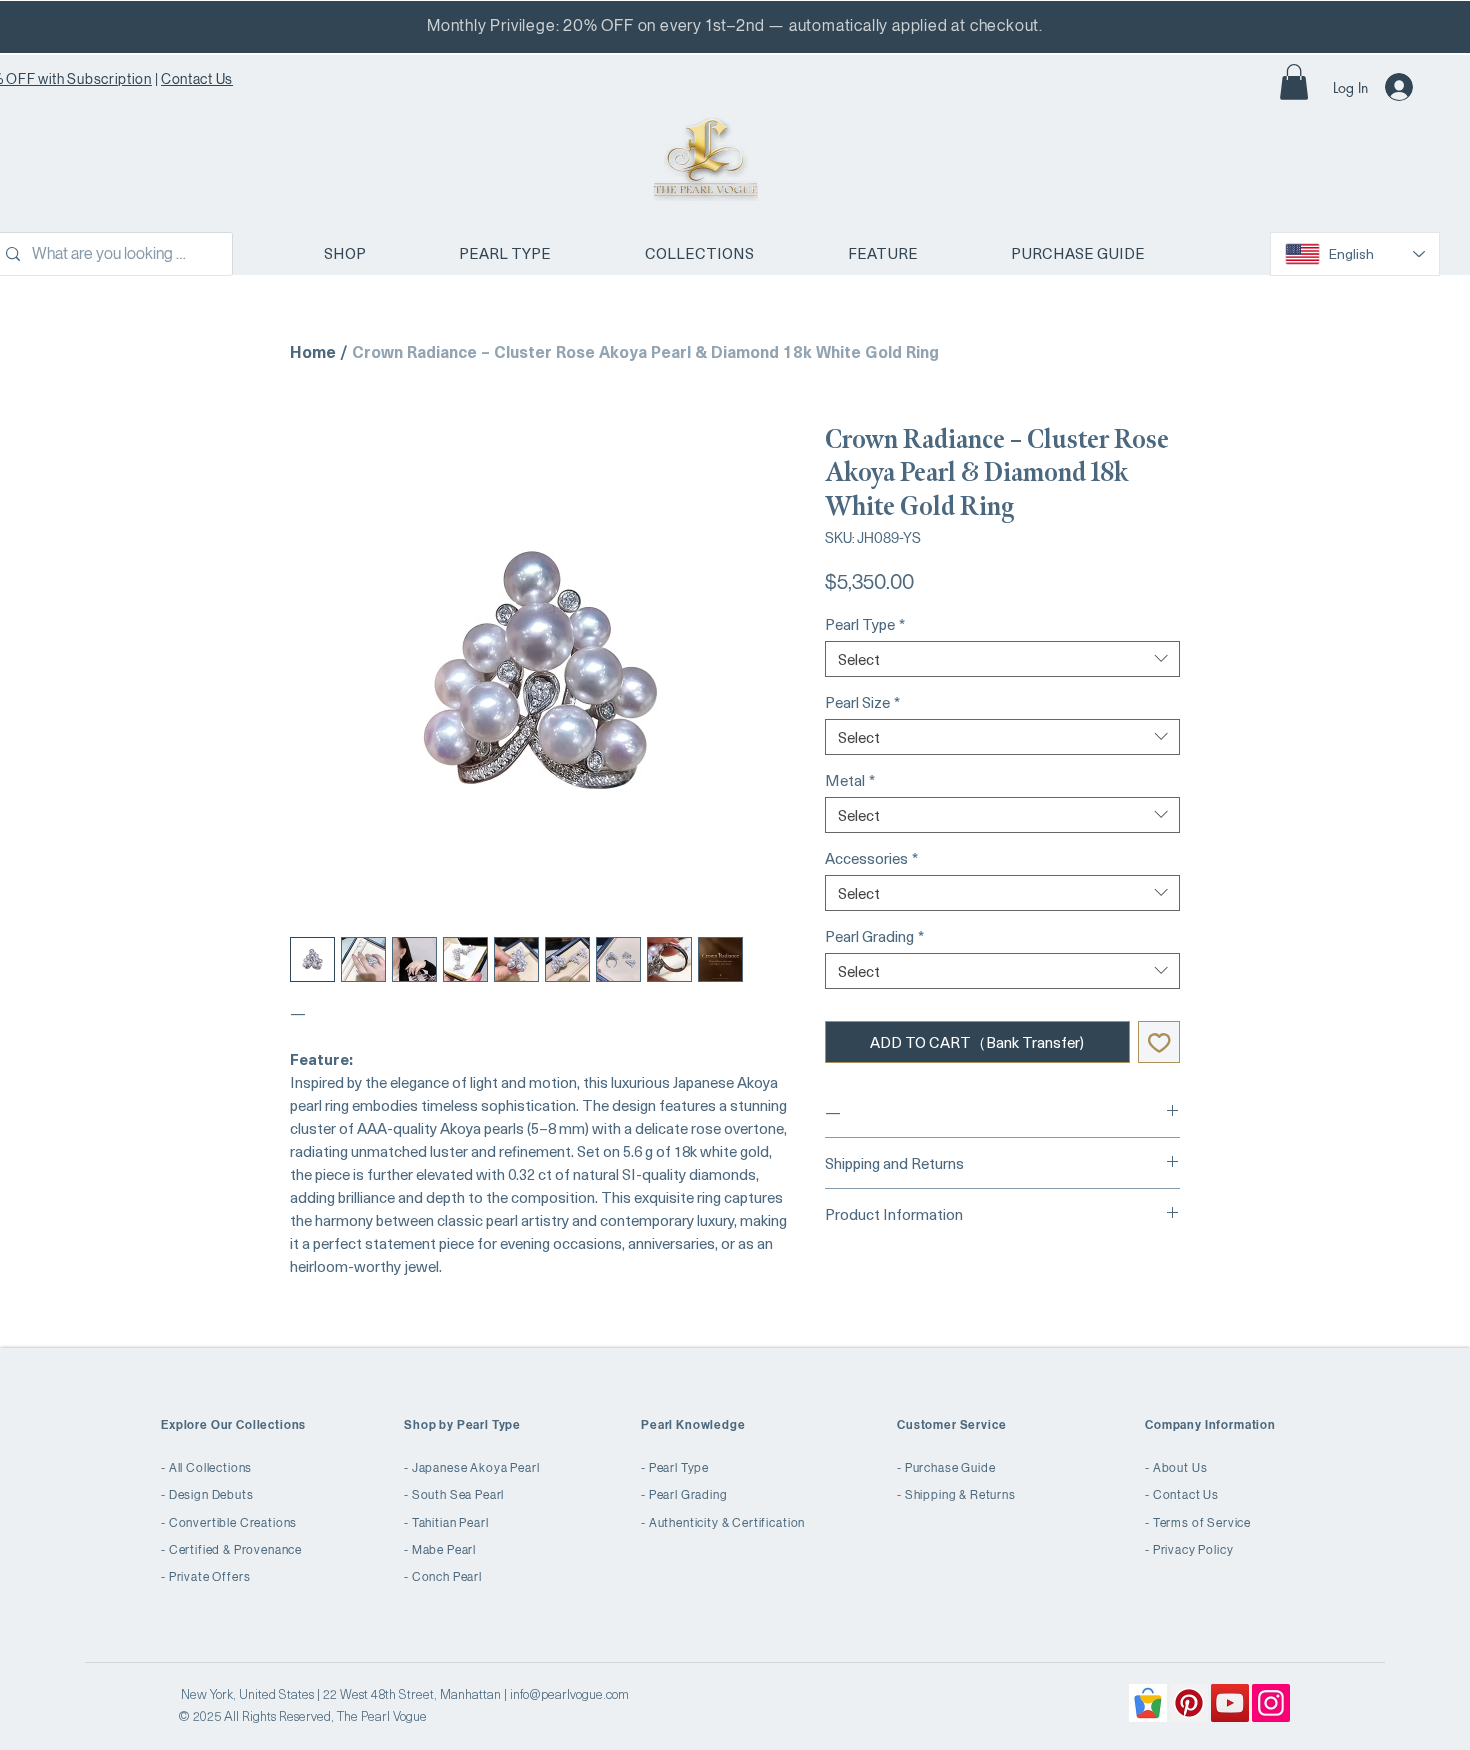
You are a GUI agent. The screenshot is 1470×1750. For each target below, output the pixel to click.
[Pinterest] (1189, 1703)
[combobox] (1002, 659)
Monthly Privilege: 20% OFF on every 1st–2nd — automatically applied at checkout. (735, 25)
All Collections (211, 1468)
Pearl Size (862, 702)
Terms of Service (1202, 1523)
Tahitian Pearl (450, 1523)
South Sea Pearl (458, 1495)
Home (313, 351)
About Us (1180, 1468)
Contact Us (197, 79)
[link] (1294, 82)
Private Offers (210, 1577)
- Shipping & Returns (956, 1495)
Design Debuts (211, 1495)
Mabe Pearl (444, 1550)
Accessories (871, 858)
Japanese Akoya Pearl (476, 1468)
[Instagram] (1271, 1703)
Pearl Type (865, 624)
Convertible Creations (233, 1523)
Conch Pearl (447, 1577)
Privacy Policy (1193, 1550)
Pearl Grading (874, 936)
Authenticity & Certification (727, 1523)
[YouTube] (1230, 1703)
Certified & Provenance (235, 1550)
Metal (850, 780)
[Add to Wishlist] (1159, 1042)
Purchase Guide (950, 1468)
